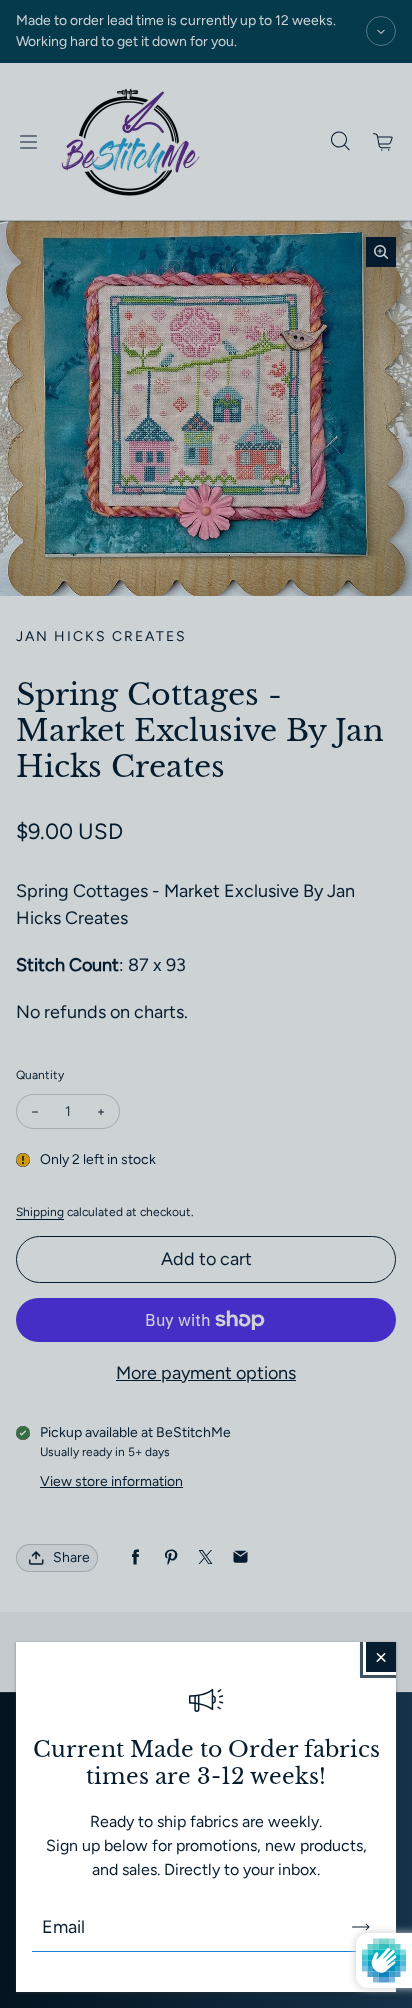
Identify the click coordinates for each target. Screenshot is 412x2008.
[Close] (381, 1657)
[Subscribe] (361, 1927)
